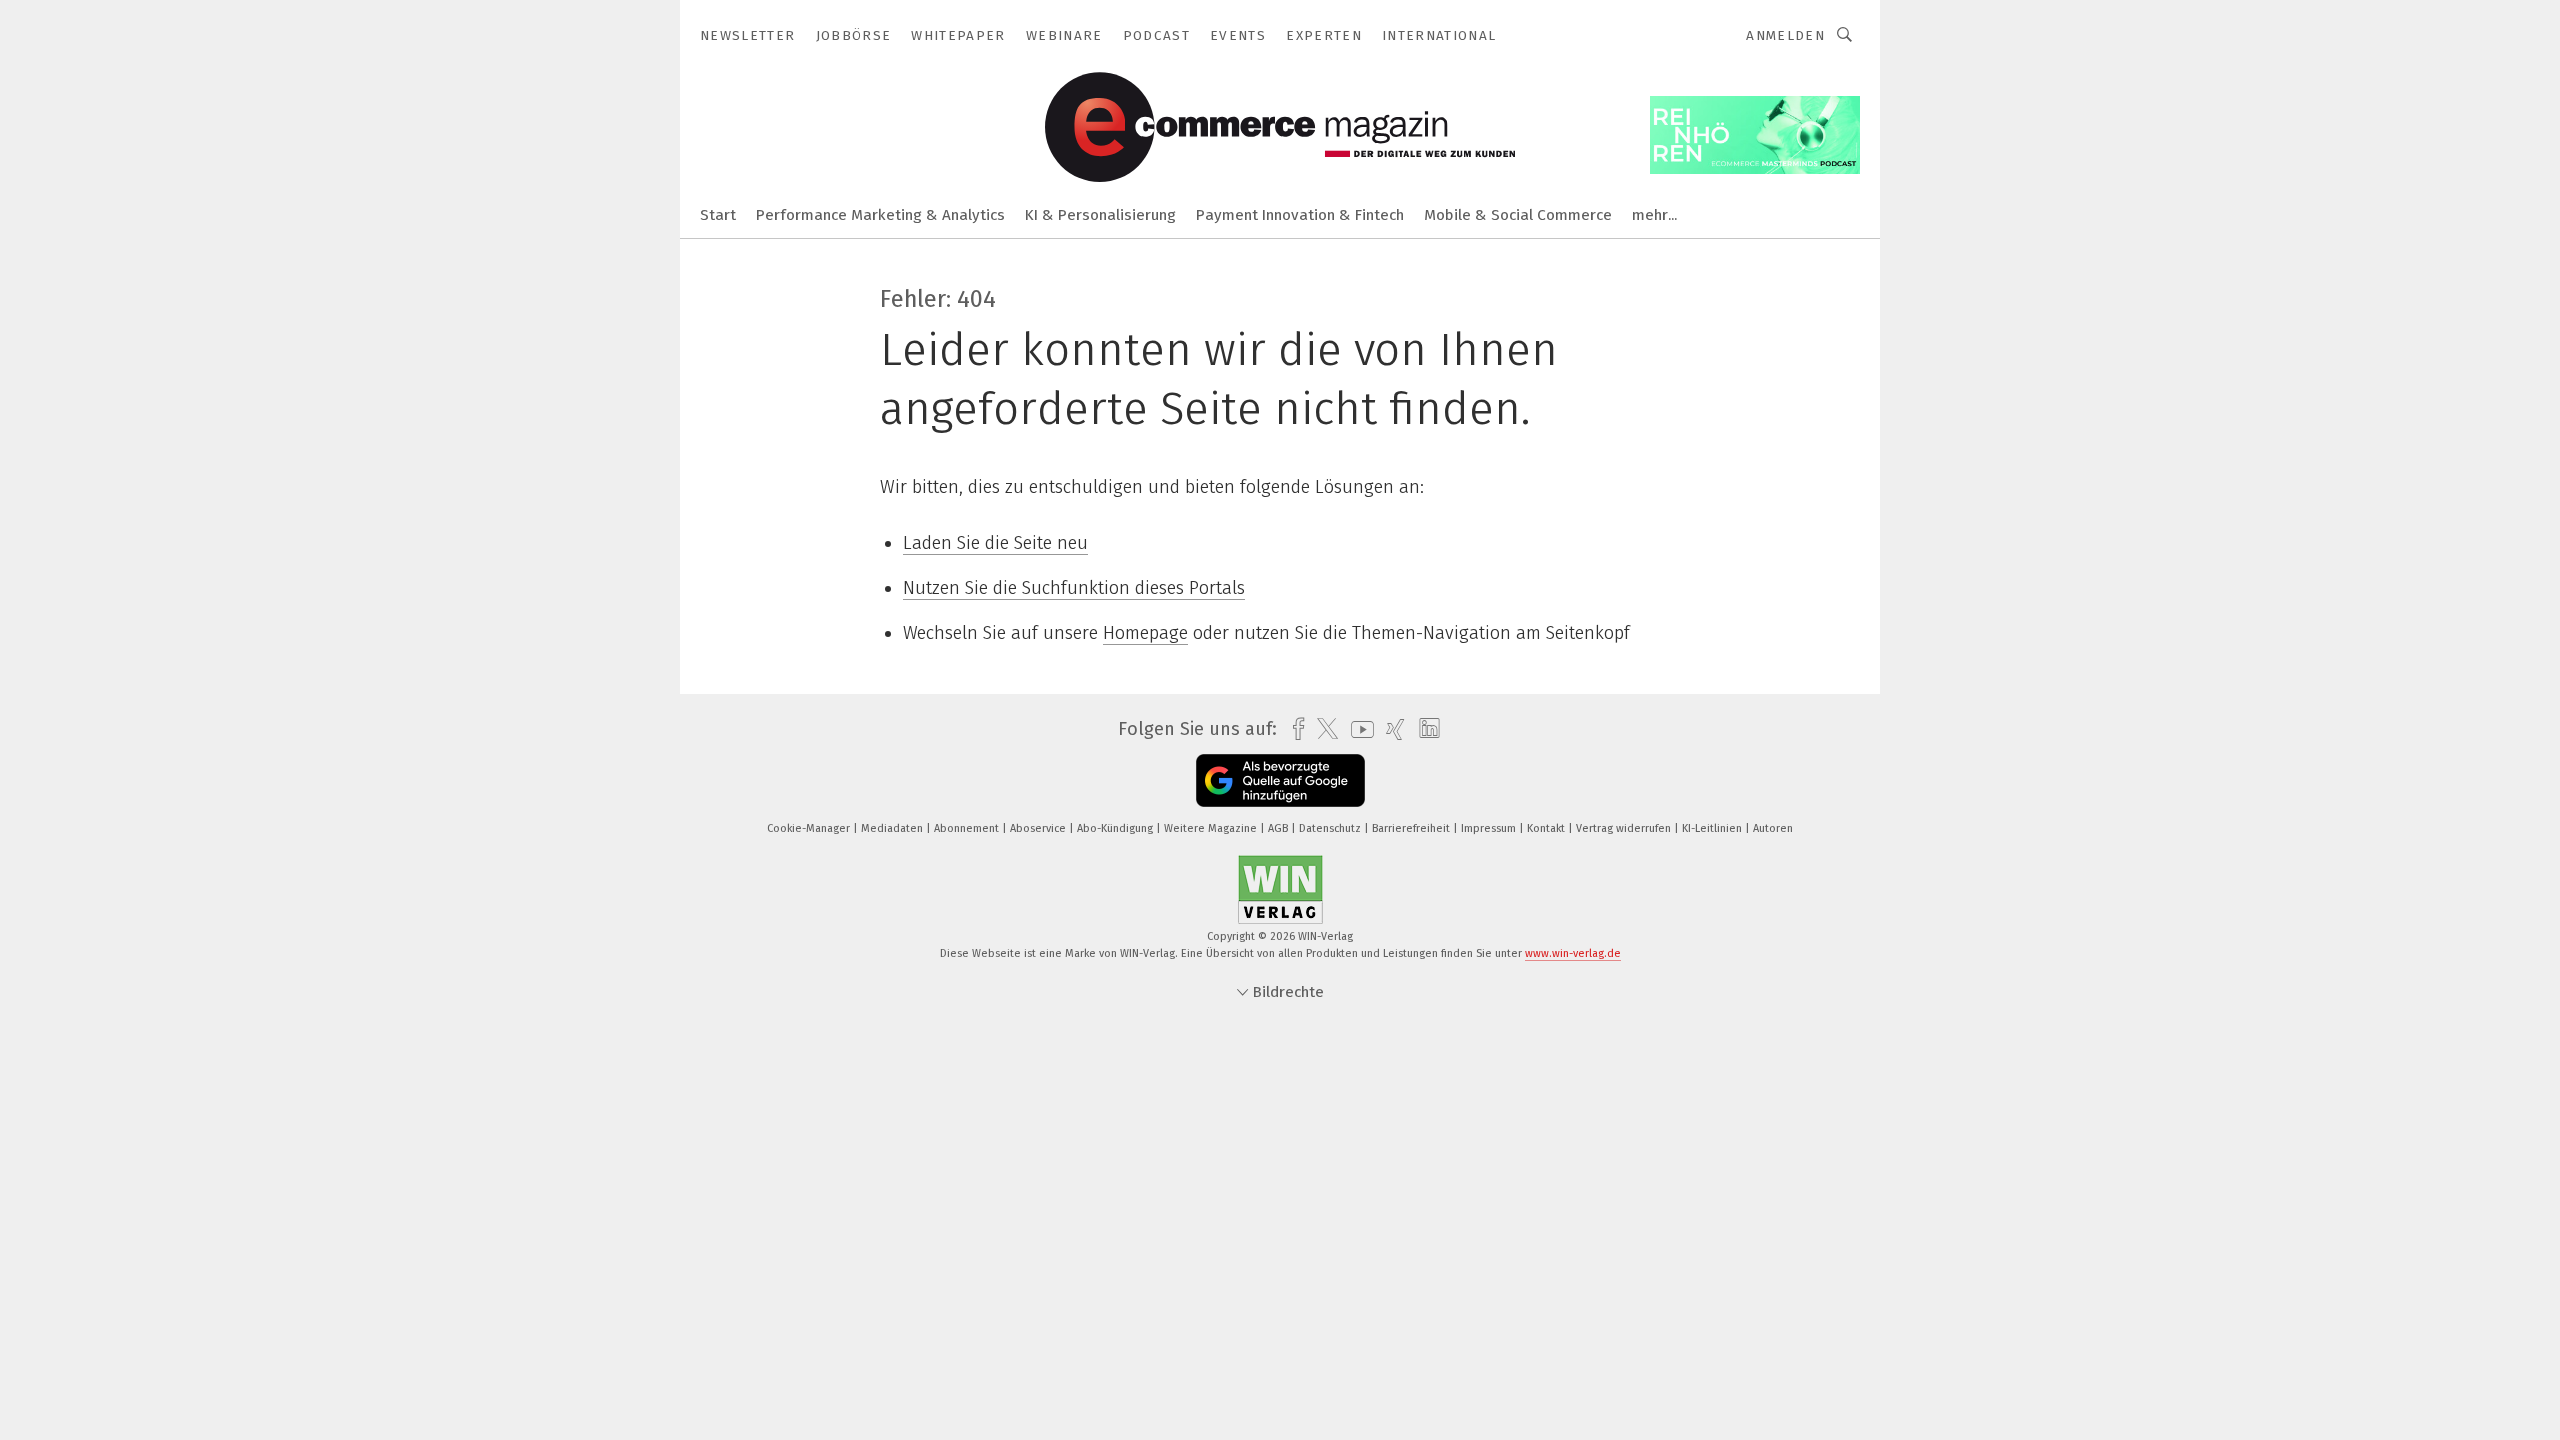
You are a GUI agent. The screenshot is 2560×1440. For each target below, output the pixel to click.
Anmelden (1785, 35)
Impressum (1490, 828)
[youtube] (1357, 729)
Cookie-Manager (810, 828)
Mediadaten (893, 828)
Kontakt (1547, 828)
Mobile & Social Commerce (1518, 215)
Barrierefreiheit (1412, 828)
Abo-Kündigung (1116, 828)
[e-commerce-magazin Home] (718, 213)
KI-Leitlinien (1713, 828)
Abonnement (968, 828)
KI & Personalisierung (1100, 215)
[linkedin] (1424, 729)
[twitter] (1322, 729)
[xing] (1390, 729)
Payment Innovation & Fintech (1300, 215)
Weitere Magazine (1212, 828)
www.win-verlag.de (1573, 953)
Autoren (1773, 828)
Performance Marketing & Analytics (880, 215)
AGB (1279, 828)
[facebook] (1293, 729)
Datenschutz (1331, 828)
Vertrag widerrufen (1625, 828)
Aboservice (1039, 828)
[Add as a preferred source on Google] (1280, 780)
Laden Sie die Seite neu (995, 543)
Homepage (1145, 633)
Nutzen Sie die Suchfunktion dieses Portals (1074, 588)
